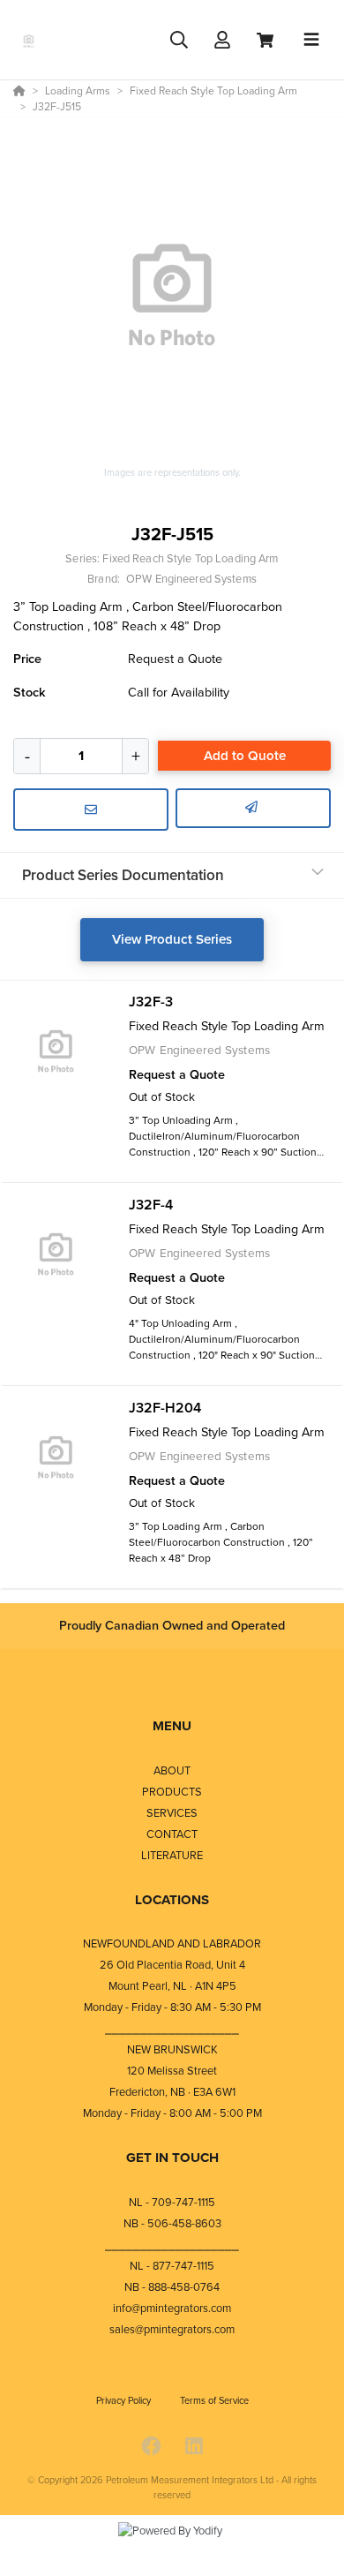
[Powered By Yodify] (172, 2547)
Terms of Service (214, 2400)
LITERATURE (172, 1855)
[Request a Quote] (91, 810)
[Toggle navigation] (311, 40)
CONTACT (172, 1834)
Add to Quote (245, 756)
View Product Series (172, 939)
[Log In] (222, 40)
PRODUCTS (172, 1792)
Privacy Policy (125, 2400)
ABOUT (172, 1770)
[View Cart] (265, 40)
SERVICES (172, 1813)
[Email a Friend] (253, 809)
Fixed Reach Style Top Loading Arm (190, 558)
